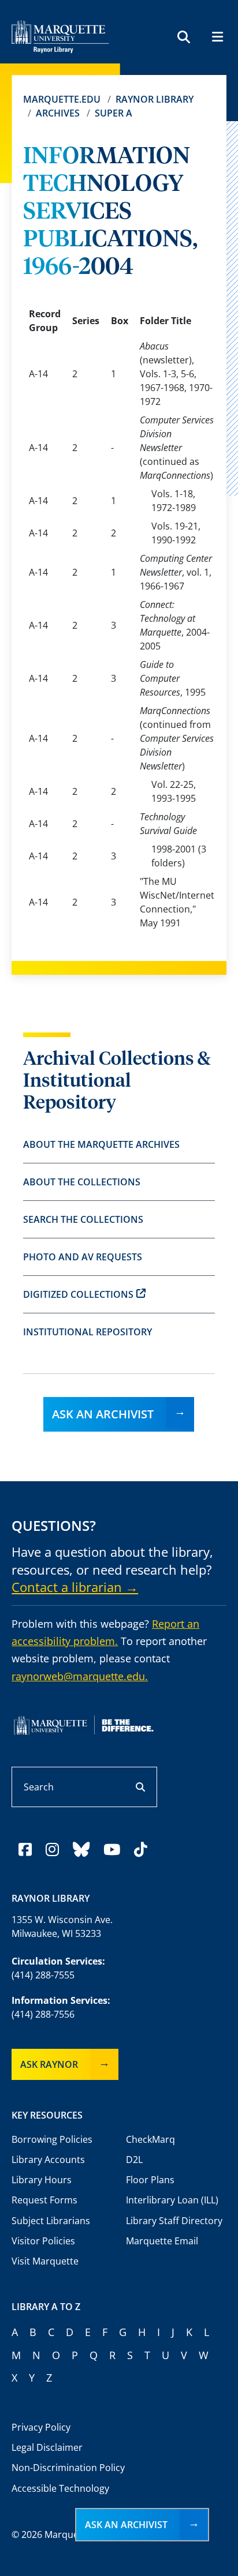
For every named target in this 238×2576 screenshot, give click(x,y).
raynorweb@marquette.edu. (80, 1676)
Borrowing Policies (52, 2139)
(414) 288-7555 (43, 1975)
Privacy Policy (41, 2427)
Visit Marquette (45, 2261)
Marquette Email (162, 2241)
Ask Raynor (49, 2064)
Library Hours (42, 2180)
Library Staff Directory (174, 2221)
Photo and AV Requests (83, 1257)
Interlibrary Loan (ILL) (172, 2200)
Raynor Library (155, 99)
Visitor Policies (43, 2241)
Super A (114, 113)
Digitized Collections (78, 1294)
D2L (134, 2160)
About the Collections (82, 1182)
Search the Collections (83, 1219)
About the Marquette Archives (101, 1144)
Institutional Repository (88, 1332)
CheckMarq (150, 2139)
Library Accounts (48, 2160)
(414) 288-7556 (43, 2014)
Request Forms (44, 2200)
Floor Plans (150, 2180)
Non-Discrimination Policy (68, 2468)
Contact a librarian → (75, 1587)
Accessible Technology (60, 2488)
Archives (58, 113)
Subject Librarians (51, 2221)
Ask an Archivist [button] (126, 2525)
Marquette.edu (62, 99)
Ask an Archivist (103, 1414)
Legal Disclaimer (47, 2447)
